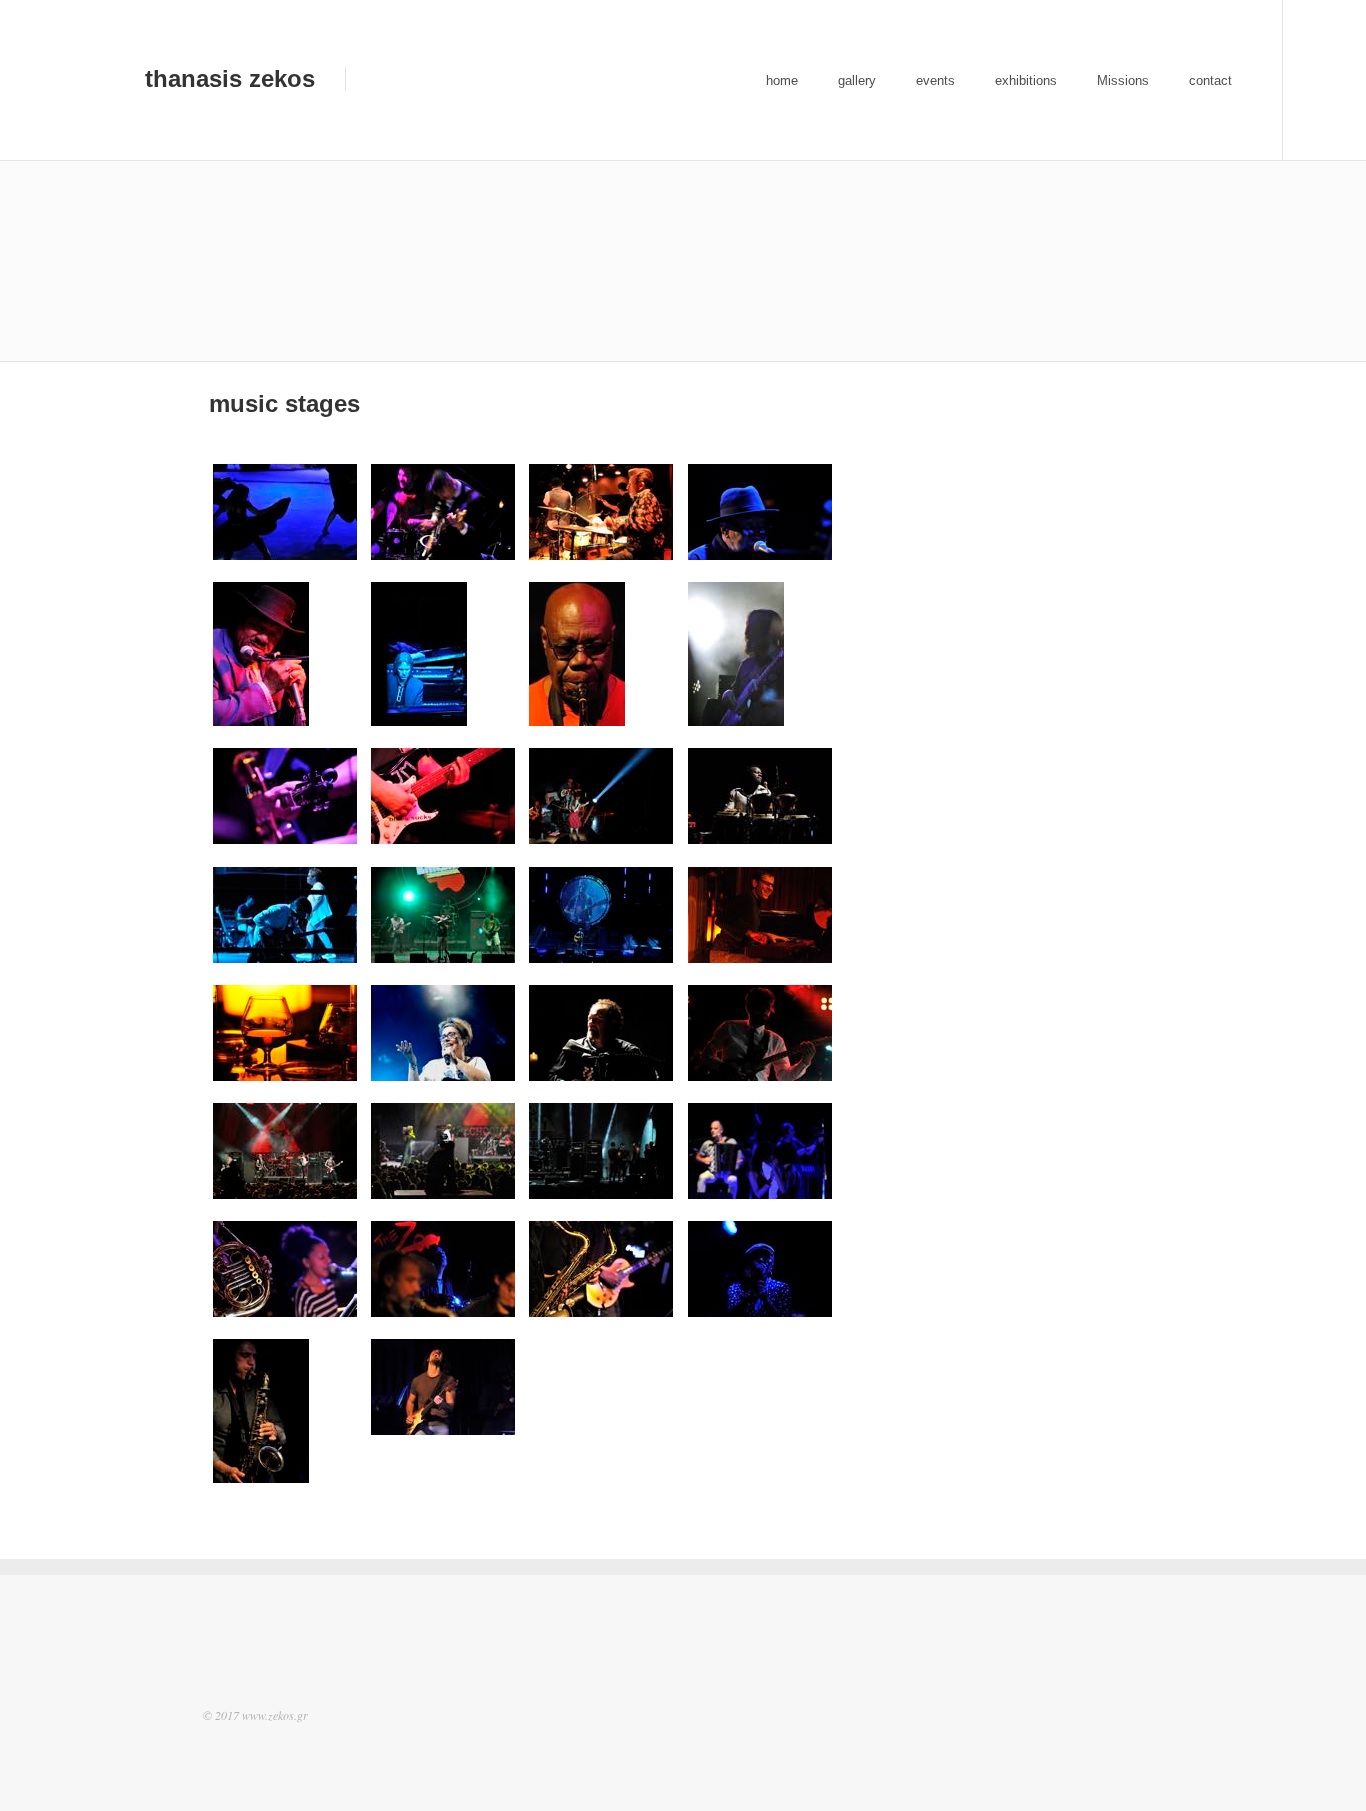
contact (1210, 80)
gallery (857, 80)
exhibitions (1026, 80)
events (935, 80)
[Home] (104, 81)
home (782, 80)
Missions (1123, 80)
